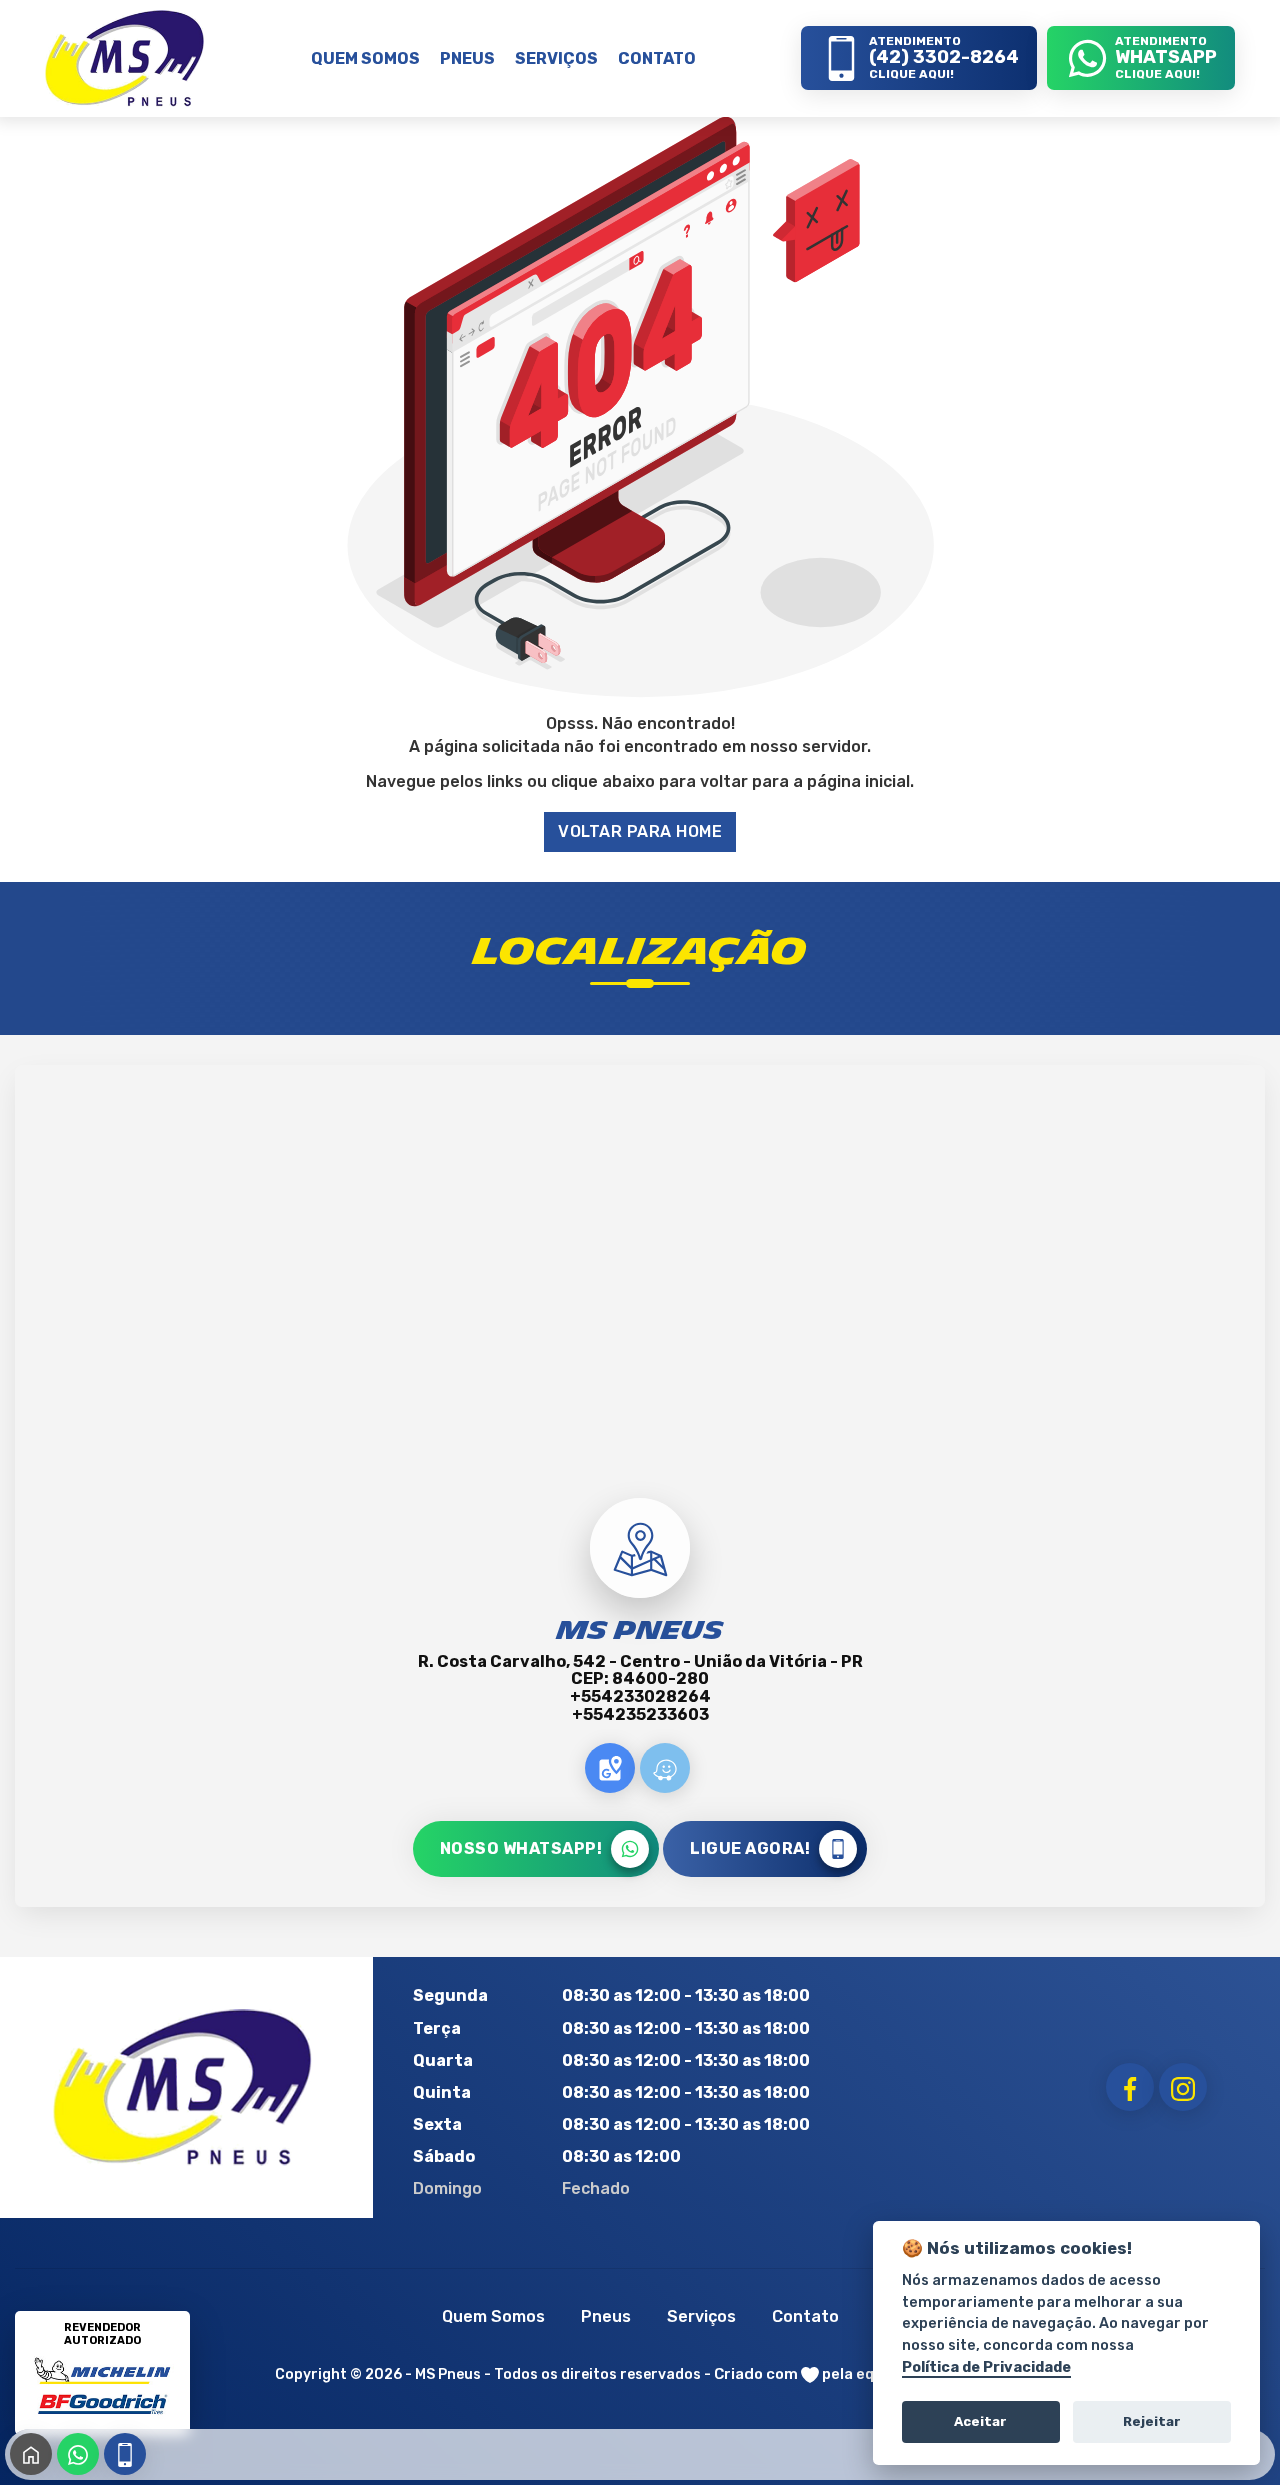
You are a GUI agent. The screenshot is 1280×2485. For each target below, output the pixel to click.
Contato (805, 2316)
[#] (183, 2087)
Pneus (606, 2316)
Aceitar (980, 2421)
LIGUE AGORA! (750, 1848)
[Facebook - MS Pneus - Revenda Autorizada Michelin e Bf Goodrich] (1130, 2087)
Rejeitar (1152, 2421)
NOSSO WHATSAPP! (521, 1848)
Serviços (701, 2316)
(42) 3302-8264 (125, 2454)
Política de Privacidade (986, 2367)
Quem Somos (493, 2316)
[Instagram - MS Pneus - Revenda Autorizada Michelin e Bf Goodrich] (1183, 2087)
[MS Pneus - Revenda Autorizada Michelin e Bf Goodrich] (125, 58)
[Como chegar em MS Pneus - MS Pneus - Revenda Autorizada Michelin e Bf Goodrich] (610, 1768)
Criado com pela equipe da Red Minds (860, 2374)
